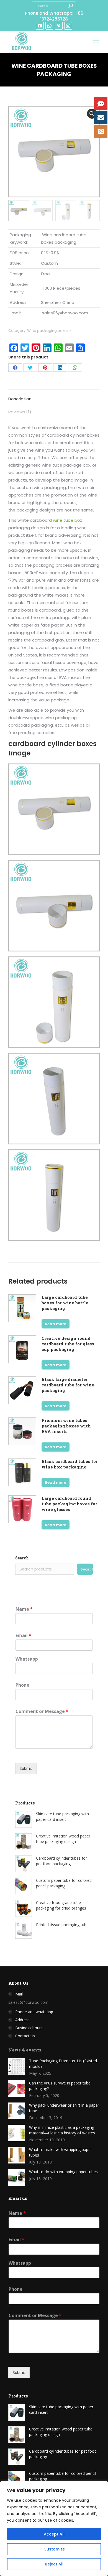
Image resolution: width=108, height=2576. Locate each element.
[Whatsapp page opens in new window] (49, 26)
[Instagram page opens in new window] (68, 26)
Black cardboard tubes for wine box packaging (70, 1464)
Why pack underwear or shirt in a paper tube (64, 2108)
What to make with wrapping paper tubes (61, 2152)
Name (24, 1609)
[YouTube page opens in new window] (40, 26)
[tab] (54, 396)
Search (22, 1558)
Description (20, 399)
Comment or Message (42, 1711)
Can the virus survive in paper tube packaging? (60, 2086)
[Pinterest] (45, 368)
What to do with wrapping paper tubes (63, 2172)
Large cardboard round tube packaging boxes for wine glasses (69, 1504)
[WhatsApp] (75, 368)
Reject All (54, 2564)
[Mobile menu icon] (96, 42)
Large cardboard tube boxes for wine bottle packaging (65, 1303)
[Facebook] (15, 368)
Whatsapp (27, 1659)
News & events (25, 2050)
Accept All (54, 2534)
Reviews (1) (20, 412)
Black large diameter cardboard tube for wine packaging (68, 1385)
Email (23, 1636)
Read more (56, 1324)
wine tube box (67, 520)
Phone (22, 1685)
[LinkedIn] (60, 368)
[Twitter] (30, 368)
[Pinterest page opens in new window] (59, 26)
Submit (26, 1768)
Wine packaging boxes (48, 331)
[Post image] (17, 2066)
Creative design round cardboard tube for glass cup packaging (68, 1344)
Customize (54, 2549)
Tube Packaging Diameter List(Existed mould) (63, 2064)
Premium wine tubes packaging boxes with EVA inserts (66, 1426)
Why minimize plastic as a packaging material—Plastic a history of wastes (62, 2130)
